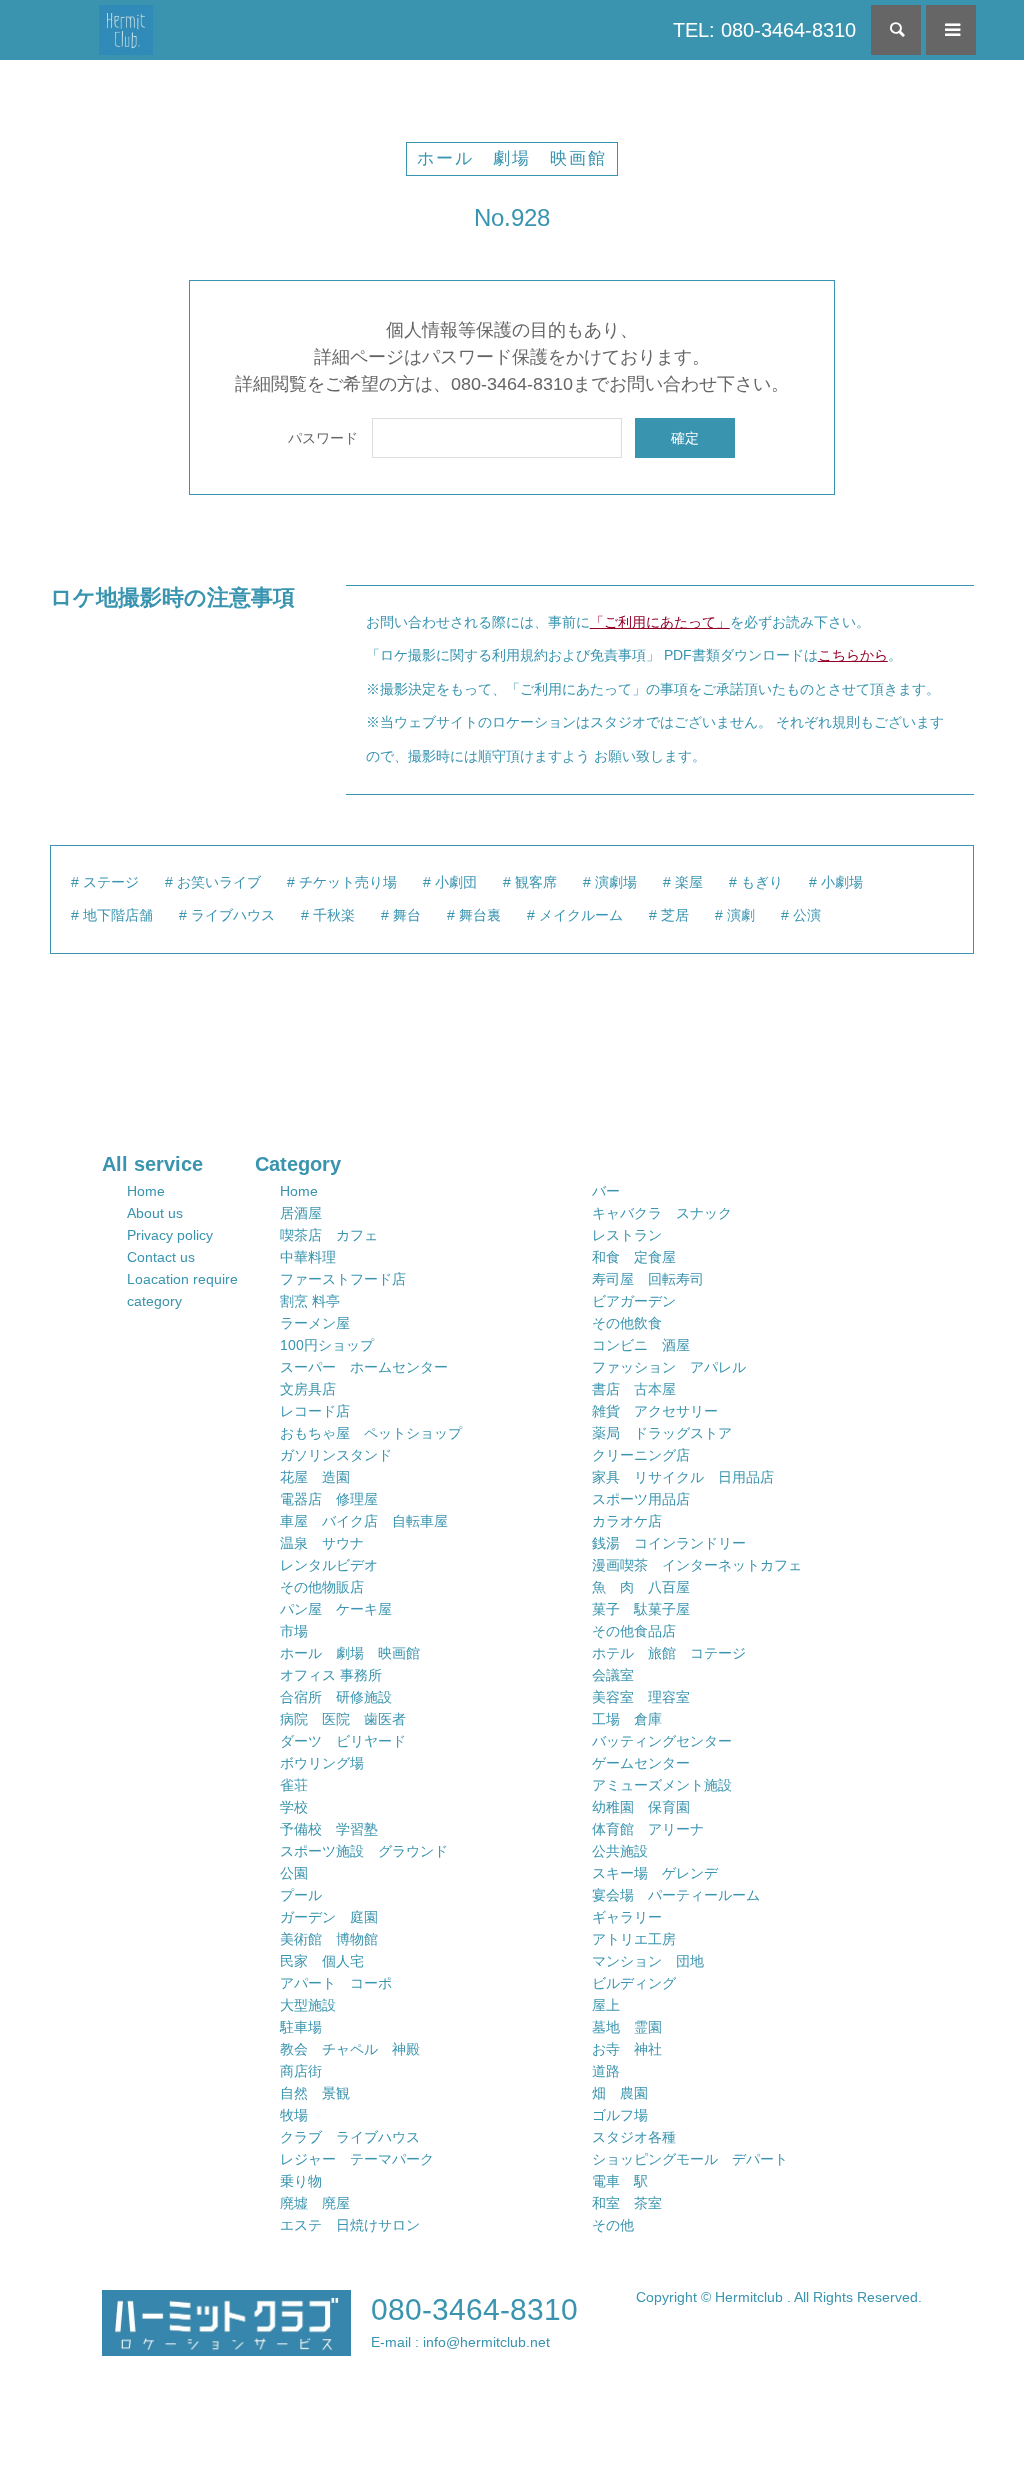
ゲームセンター (641, 1763)
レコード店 (315, 1411)
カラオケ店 (627, 1521)
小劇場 (842, 882)
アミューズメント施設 (662, 1785)
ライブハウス (233, 915)
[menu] (951, 30)
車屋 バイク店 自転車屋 (364, 1521)
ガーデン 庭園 (329, 1917)
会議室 (613, 1675)
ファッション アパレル (669, 1367)
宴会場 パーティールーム (676, 1895)
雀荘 (294, 1785)
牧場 (294, 2115)
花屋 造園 (315, 1477)
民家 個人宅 (322, 1961)
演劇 (741, 915)
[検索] (896, 30)
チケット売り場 (348, 882)
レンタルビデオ (329, 1565)
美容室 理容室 (641, 1697)
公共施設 (620, 1851)
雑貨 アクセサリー (655, 1411)
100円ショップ (327, 1345)
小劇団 (456, 882)
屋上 (606, 2005)
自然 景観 (315, 2093)
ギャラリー (627, 1917)
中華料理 (308, 1257)
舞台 (407, 915)
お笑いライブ (219, 882)
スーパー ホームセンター (364, 1367)
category (154, 1301)
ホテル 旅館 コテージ (669, 1653)
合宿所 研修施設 (336, 1697)
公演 (807, 915)
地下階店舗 (118, 915)
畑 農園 (620, 2093)
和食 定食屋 (634, 1257)
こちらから (853, 655)
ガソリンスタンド (336, 1455)
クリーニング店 (641, 1455)
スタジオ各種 (634, 2137)
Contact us (161, 1257)
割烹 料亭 (310, 1301)
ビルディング (634, 1983)
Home (146, 1191)
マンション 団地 (648, 1961)
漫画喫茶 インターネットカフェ (697, 1565)
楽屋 (689, 882)
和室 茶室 (627, 2203)
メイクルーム (581, 915)
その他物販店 (322, 1587)
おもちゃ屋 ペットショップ (371, 1433)
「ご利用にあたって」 (660, 622)
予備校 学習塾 (329, 1829)
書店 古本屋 (634, 1389)
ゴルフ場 (620, 2115)
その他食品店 (634, 1631)
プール (301, 1895)
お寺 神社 (627, 2049)
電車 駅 (620, 2181)
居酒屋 (301, 1213)
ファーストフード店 (343, 1279)
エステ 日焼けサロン (350, 2225)
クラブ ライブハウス (350, 2137)
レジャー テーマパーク (357, 2159)
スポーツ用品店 (641, 1499)
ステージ (111, 882)
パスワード (323, 438)
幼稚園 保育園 (641, 1807)
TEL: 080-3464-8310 (764, 30)
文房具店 (308, 1389)
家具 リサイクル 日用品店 (683, 1477)
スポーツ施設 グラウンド (364, 1851)
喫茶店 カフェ (329, 1235)
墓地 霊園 (627, 2027)
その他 (613, 2225)
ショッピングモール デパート (690, 2159)
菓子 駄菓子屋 (641, 1609)
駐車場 (301, 2027)
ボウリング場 (322, 1763)
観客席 (536, 882)
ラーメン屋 (315, 1323)
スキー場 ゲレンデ (655, 1873)
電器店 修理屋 (329, 1499)
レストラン (627, 1235)
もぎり (762, 882)
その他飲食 (627, 1323)
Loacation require (182, 1279)
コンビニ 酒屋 (641, 1345)
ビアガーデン (634, 1301)
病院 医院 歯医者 (343, 1719)
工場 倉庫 (627, 1719)
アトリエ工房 (634, 1939)
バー (606, 1191)
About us (155, 1213)
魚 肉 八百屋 (641, 1587)
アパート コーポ (336, 1983)
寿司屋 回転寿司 (648, 1279)
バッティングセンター (662, 1741)
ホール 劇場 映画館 (512, 158)
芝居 (675, 915)
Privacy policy (170, 1235)
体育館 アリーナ (648, 1829)
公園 (294, 1873)
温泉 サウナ (322, 1543)
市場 (294, 1631)
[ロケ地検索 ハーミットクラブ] (126, 30)
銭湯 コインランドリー (669, 1543)
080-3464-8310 (474, 2309)
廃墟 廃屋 (315, 2203)
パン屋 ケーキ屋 (336, 1609)
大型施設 (308, 2005)
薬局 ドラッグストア (662, 1433)
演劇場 (616, 882)
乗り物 (301, 2181)
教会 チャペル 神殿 (350, 2049)
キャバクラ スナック (662, 1213)
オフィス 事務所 (331, 1675)
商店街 (301, 2071)
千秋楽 (334, 915)
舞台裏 (480, 915)
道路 (606, 2071)
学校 (294, 1807)
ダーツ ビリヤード (343, 1741)
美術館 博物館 (329, 1939)
